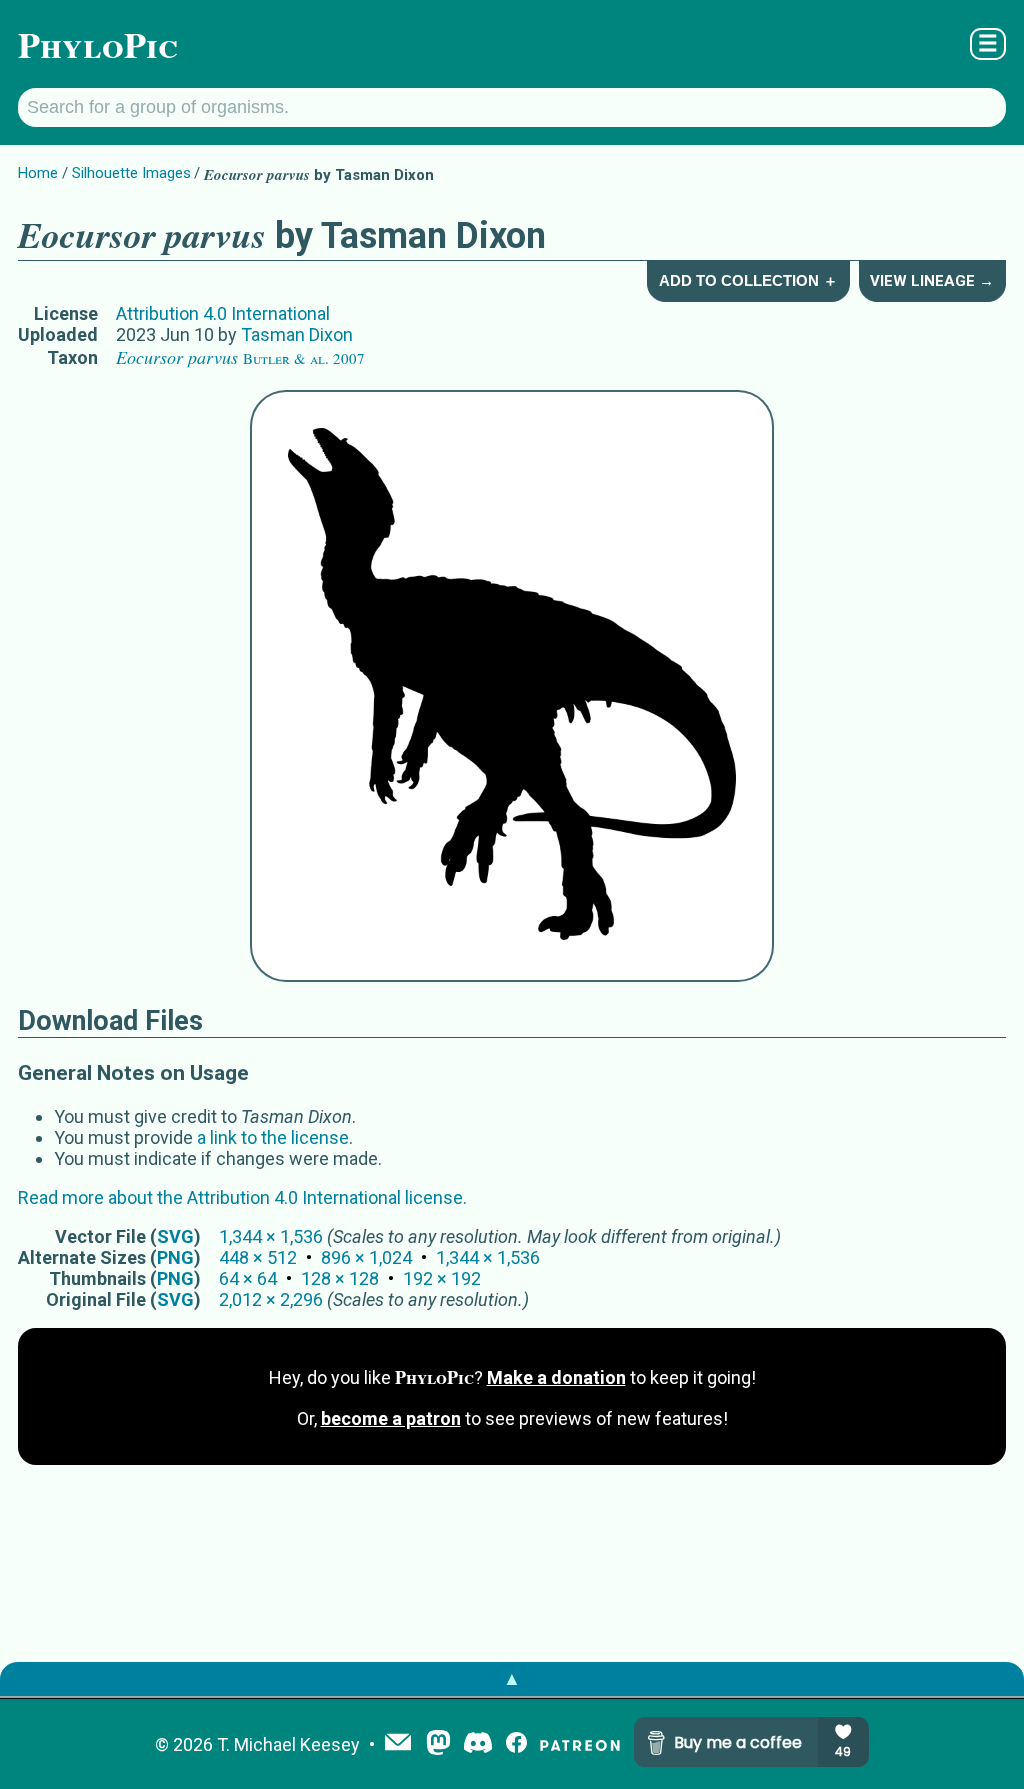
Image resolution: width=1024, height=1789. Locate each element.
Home (38, 173)
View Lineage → (932, 281)
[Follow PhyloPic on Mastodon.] (438, 1744)
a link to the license (273, 1137)
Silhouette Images (131, 173)
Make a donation (556, 1377)
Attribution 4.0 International (223, 313)
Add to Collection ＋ (748, 280)
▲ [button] (512, 1678)
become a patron (391, 1418)
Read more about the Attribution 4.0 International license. (242, 1197)
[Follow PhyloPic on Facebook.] (516, 1744)
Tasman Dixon (297, 334)
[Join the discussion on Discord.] (478, 1744)
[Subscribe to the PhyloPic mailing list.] (398, 1744)
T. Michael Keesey (288, 1744)
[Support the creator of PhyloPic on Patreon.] (580, 1744)
